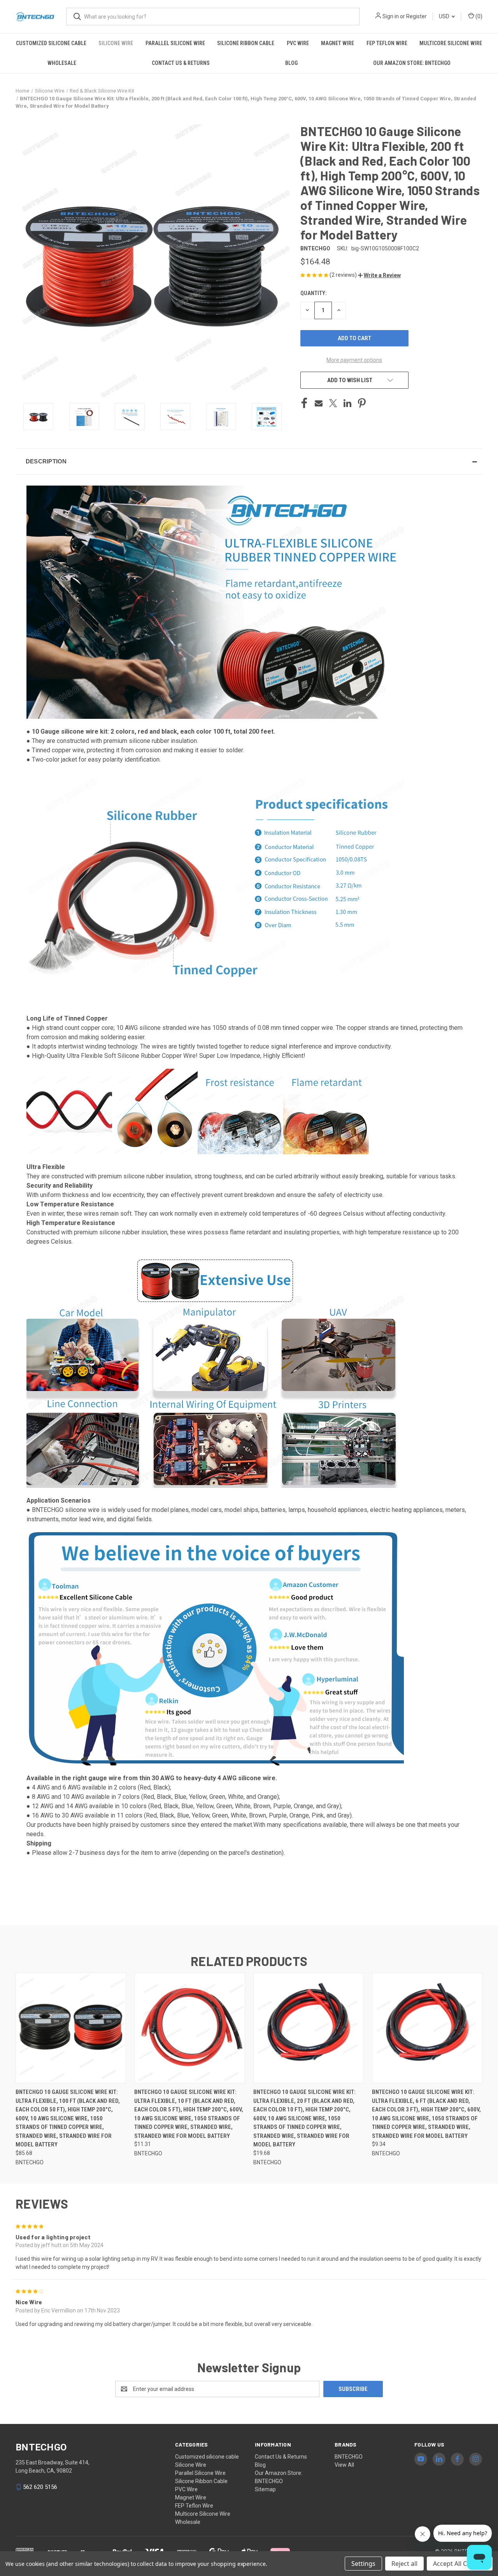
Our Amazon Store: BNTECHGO (412, 63)
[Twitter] (333, 403)
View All (344, 2465)
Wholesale (62, 63)
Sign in (391, 16)
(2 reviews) (344, 275)
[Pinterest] (362, 403)
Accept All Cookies (460, 2564)
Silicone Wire (116, 43)
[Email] (319, 403)
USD (445, 16)
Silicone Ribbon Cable (246, 43)
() (478, 16)
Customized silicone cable (51, 43)
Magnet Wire (338, 43)
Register (416, 16)
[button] (379, 275)
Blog (291, 63)
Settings (363, 2564)
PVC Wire (298, 43)
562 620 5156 (40, 2487)
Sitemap (265, 2489)
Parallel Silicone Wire (175, 43)
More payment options (354, 360)
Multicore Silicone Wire (451, 43)
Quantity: (313, 293)
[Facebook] (304, 403)
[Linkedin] (347, 403)
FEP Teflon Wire (387, 43)
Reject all (404, 2564)
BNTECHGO (349, 2457)
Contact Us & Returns (181, 63)
